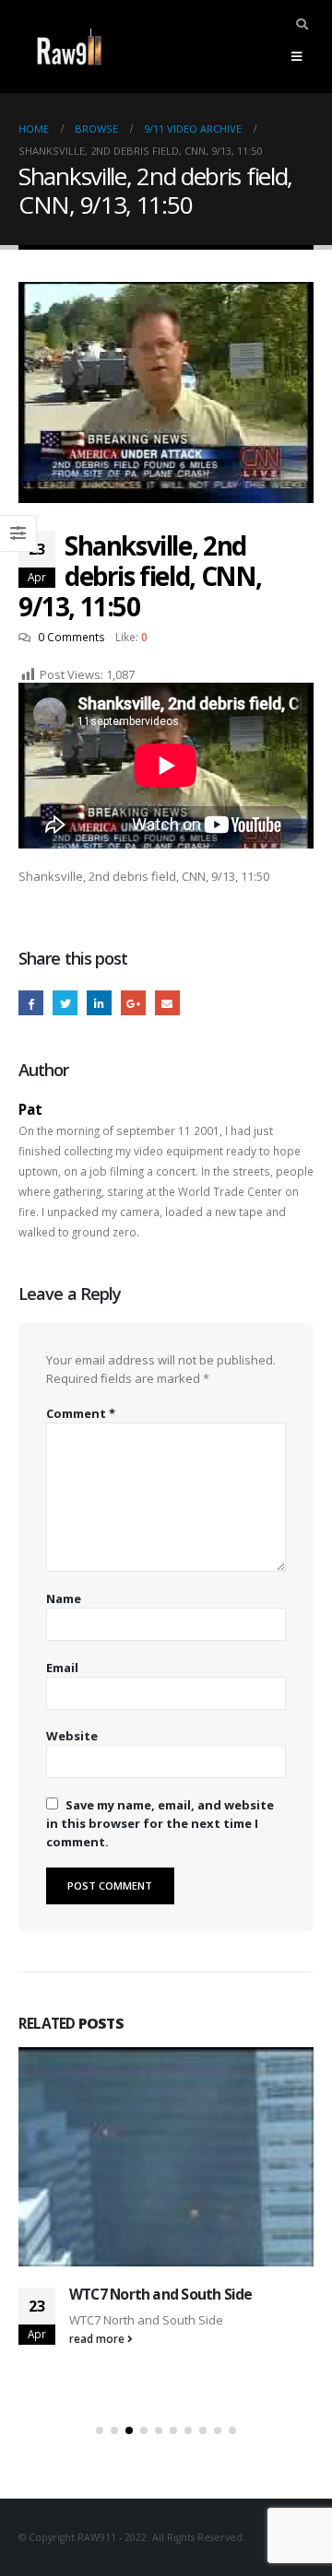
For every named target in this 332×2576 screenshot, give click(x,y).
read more (98, 2338)
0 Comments (71, 637)
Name (64, 1598)
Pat (30, 1109)
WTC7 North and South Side (161, 2294)
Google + (133, 1003)
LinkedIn (99, 1003)
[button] (100, 2430)
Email (167, 1003)
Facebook (31, 1003)
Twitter (65, 1003)
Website (72, 1736)
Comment (81, 1413)
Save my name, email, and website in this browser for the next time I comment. (160, 1823)
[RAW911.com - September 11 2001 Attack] (69, 47)
